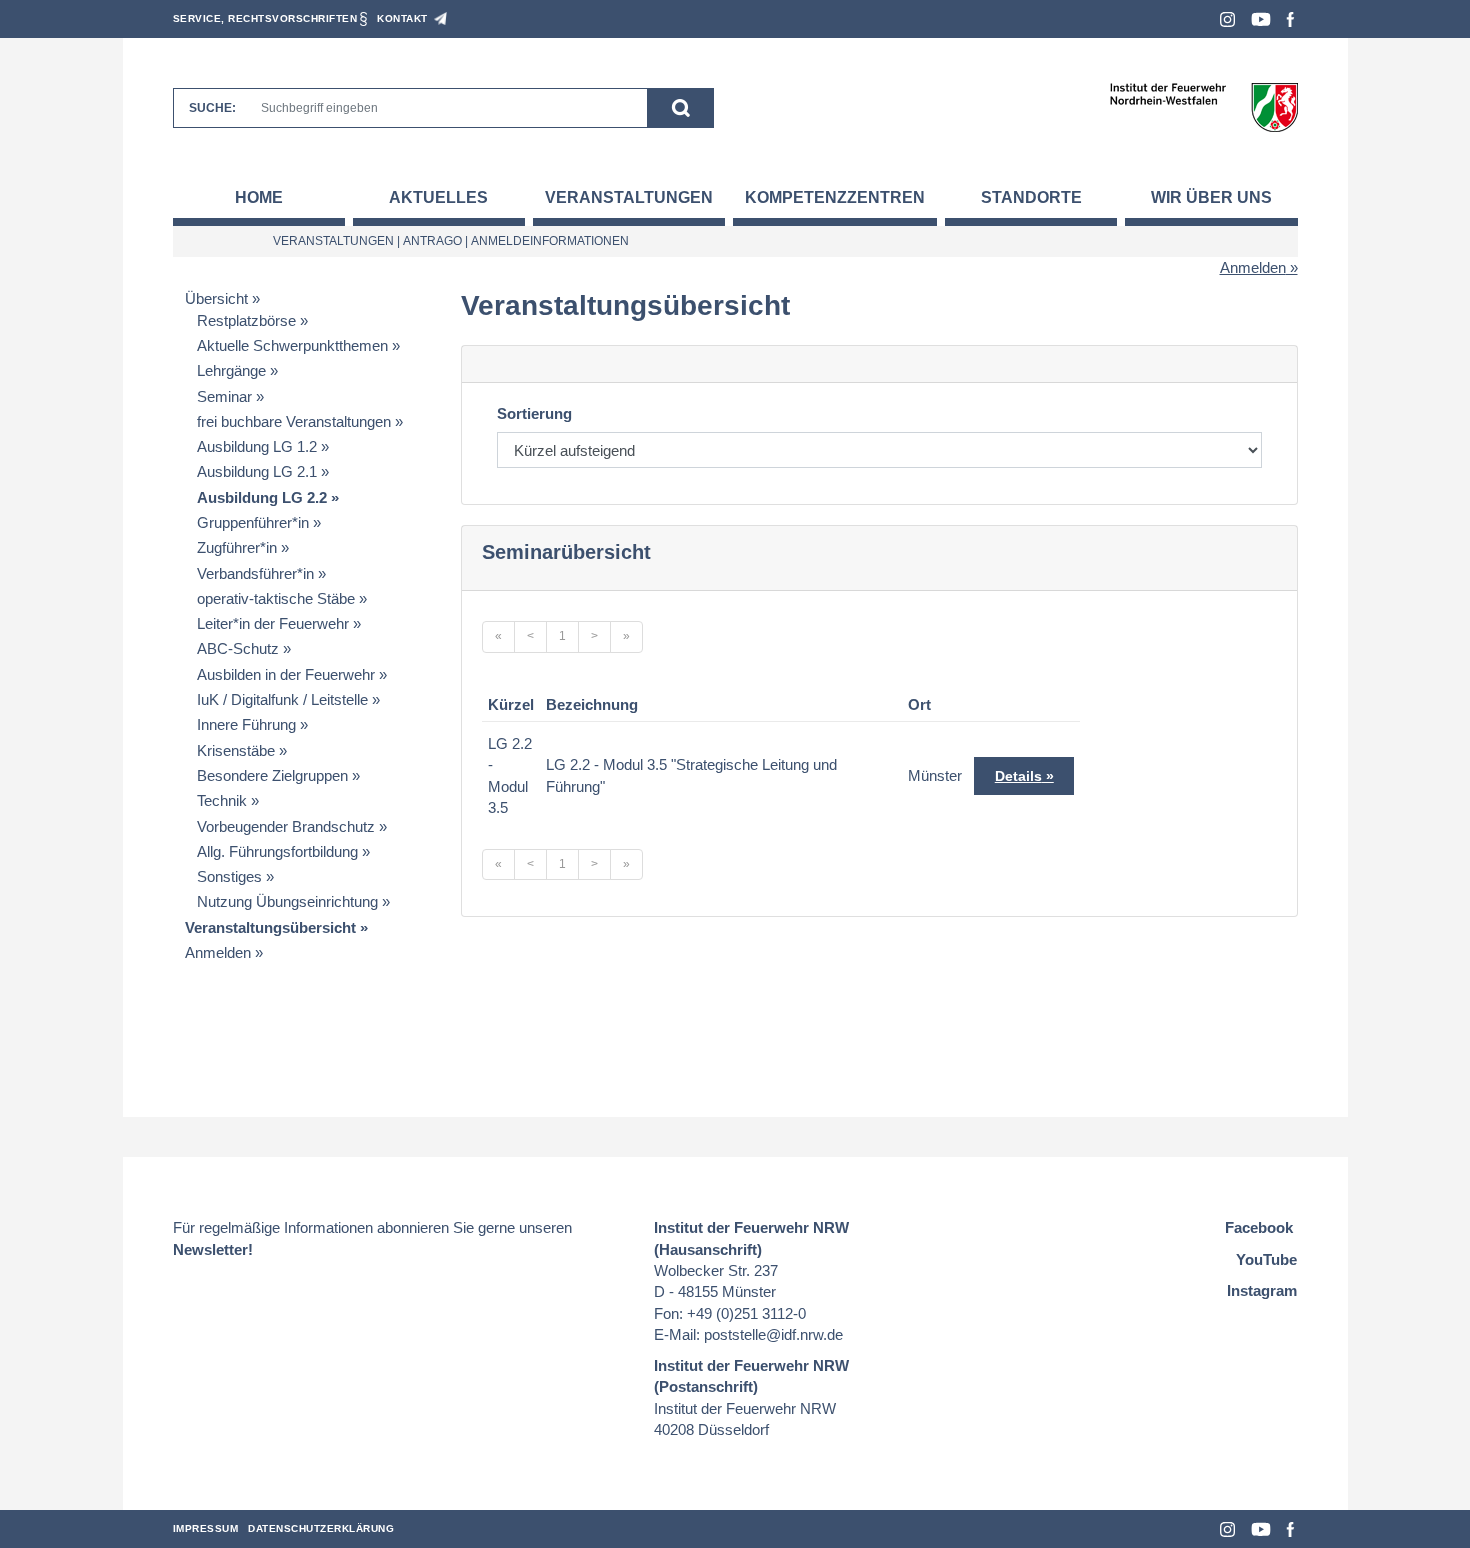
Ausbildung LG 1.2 (257, 446)
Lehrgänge (231, 370)
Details (1018, 776)
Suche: (212, 108)
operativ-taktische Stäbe (276, 598)
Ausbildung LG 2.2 (262, 497)
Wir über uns (1211, 197)
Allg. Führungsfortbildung (277, 851)
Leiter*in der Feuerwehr (273, 623)
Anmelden (1253, 267)
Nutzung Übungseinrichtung (287, 901)
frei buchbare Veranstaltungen (294, 421)
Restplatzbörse (246, 320)
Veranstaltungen (629, 197)
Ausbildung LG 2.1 (257, 471)
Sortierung (534, 413)
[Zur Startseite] (1203, 106)
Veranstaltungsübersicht (270, 927)
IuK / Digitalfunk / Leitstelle (282, 699)
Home (259, 197)
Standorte (1031, 197)
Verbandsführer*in (255, 573)
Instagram (1227, 19)
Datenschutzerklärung (321, 1528)
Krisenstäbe (236, 750)
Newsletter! (213, 1249)
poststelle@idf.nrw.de (773, 1334)
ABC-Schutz (238, 648)
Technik (222, 800)
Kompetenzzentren (835, 197)
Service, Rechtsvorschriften (265, 18)
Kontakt (402, 18)
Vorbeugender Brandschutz (286, 826)
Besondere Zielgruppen (272, 775)
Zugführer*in (237, 547)
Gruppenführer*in (253, 522)
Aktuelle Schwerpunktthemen (292, 345)
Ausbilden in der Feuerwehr (286, 674)
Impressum (206, 1528)
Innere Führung (246, 724)
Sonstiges (229, 876)
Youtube (1261, 19)
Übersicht (216, 298)
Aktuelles (438, 197)
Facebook (1290, 19)
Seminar (224, 396)
